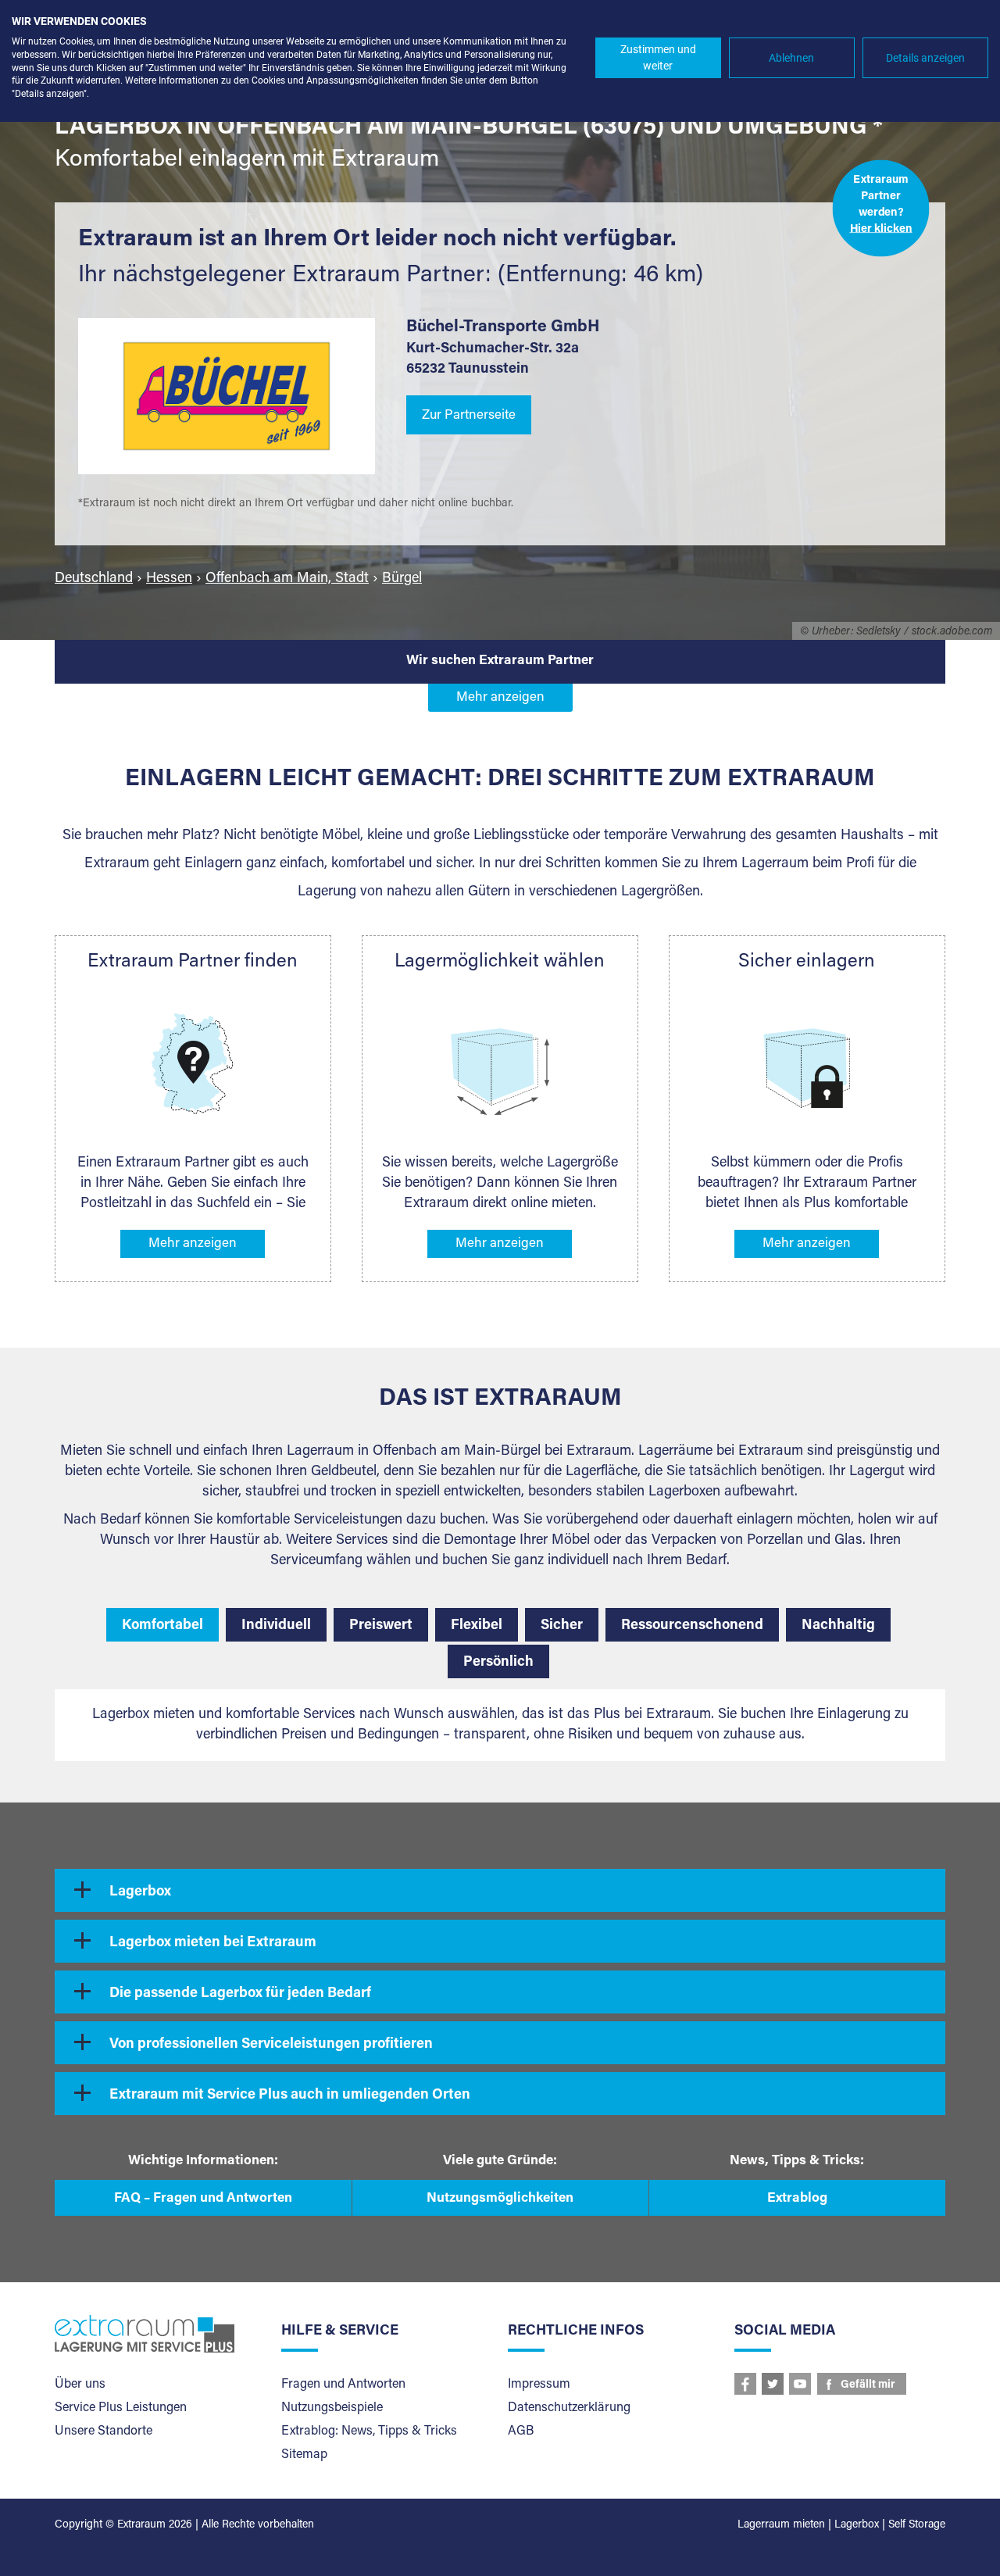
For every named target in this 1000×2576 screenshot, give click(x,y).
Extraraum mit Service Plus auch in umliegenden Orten (290, 2095)
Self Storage (917, 2525)
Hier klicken (881, 229)
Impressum (539, 2385)
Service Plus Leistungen (121, 2408)
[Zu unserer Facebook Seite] (745, 2384)
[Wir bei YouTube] (800, 2384)
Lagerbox (140, 1892)
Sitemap (304, 2455)
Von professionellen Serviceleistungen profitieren (271, 2045)
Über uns (80, 2385)
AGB (521, 2431)
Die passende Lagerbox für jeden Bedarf (240, 1994)
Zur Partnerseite (469, 416)
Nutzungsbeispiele (332, 2408)
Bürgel (402, 579)
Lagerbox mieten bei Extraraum (213, 1943)
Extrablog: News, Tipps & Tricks (369, 2431)
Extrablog (797, 2199)
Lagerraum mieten (781, 2525)
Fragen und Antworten (343, 2385)
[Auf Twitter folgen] (773, 2384)
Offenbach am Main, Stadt (287, 579)
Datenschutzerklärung (569, 2408)
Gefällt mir (868, 2385)
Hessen (169, 579)
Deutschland (94, 579)
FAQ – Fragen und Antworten (203, 2199)
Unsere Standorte (104, 2431)
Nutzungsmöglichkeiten (500, 2199)
